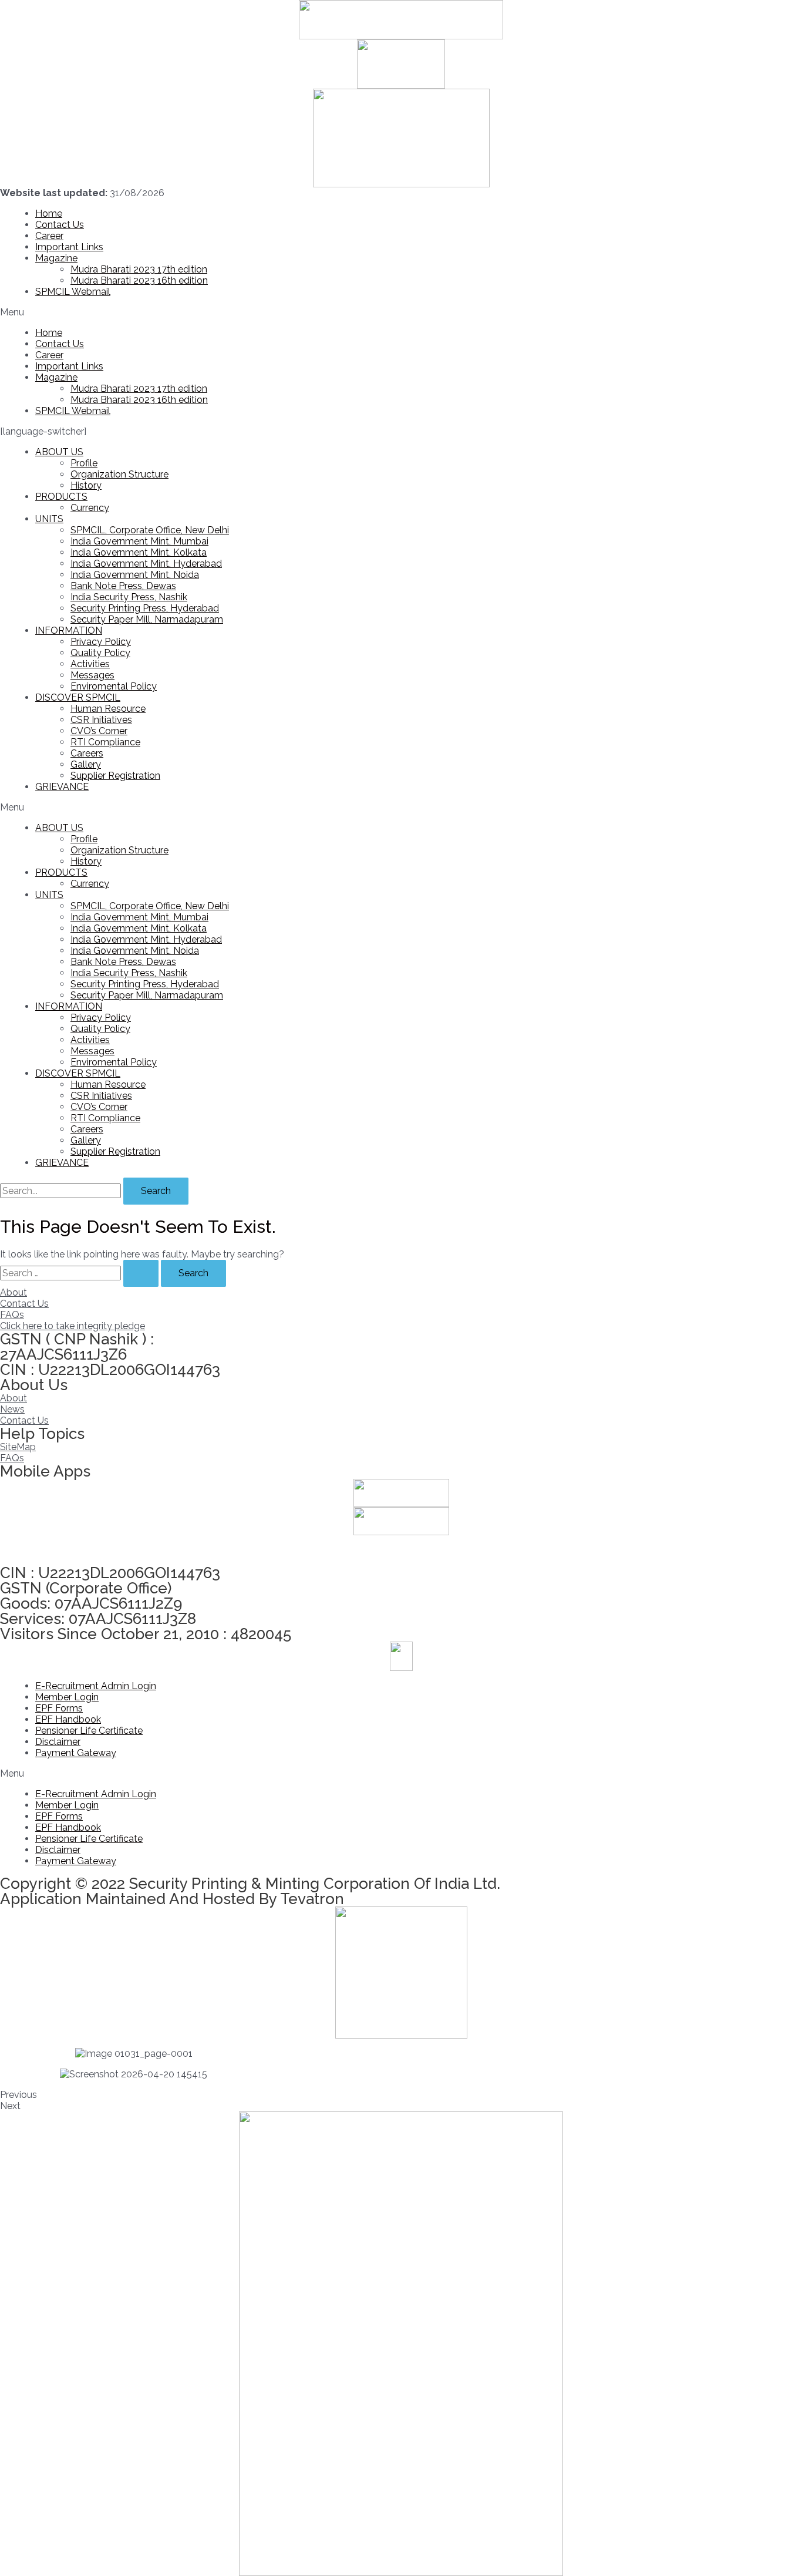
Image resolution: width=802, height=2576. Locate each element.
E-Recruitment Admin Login (96, 1686)
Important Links (69, 247)
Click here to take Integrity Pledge (73, 1550)
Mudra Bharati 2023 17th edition (139, 269)
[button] (401, 312)
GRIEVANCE (62, 787)
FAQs (12, 1315)
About (14, 1292)
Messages (92, 675)
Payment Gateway (76, 1753)
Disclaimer (58, 1742)
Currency (90, 508)
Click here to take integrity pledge (73, 1326)
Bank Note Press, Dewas (123, 586)
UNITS (49, 519)
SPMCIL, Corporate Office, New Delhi (150, 530)
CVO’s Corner (99, 731)
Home (49, 213)
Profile (84, 463)
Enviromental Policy (114, 686)
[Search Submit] (141, 1273)
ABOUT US (59, 452)
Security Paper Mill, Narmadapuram (147, 619)
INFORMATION (69, 630)
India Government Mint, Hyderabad (146, 564)
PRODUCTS (61, 497)
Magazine (56, 258)
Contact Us (60, 225)
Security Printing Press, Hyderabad (145, 608)
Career (49, 236)
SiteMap (18, 1447)
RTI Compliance (105, 742)
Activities (90, 664)
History (86, 485)
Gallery (86, 764)
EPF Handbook (68, 1719)
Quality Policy (100, 653)
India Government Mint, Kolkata (139, 552)
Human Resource (108, 709)
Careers (87, 753)
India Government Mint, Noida (135, 575)
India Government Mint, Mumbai (139, 541)
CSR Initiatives (101, 720)
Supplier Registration (115, 776)
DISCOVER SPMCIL (78, 697)
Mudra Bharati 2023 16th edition (139, 280)
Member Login (67, 1697)
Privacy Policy (101, 642)
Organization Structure (119, 474)
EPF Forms (59, 1708)
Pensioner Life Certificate (89, 1731)
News (12, 1409)
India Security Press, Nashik (129, 597)
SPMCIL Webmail (73, 292)
